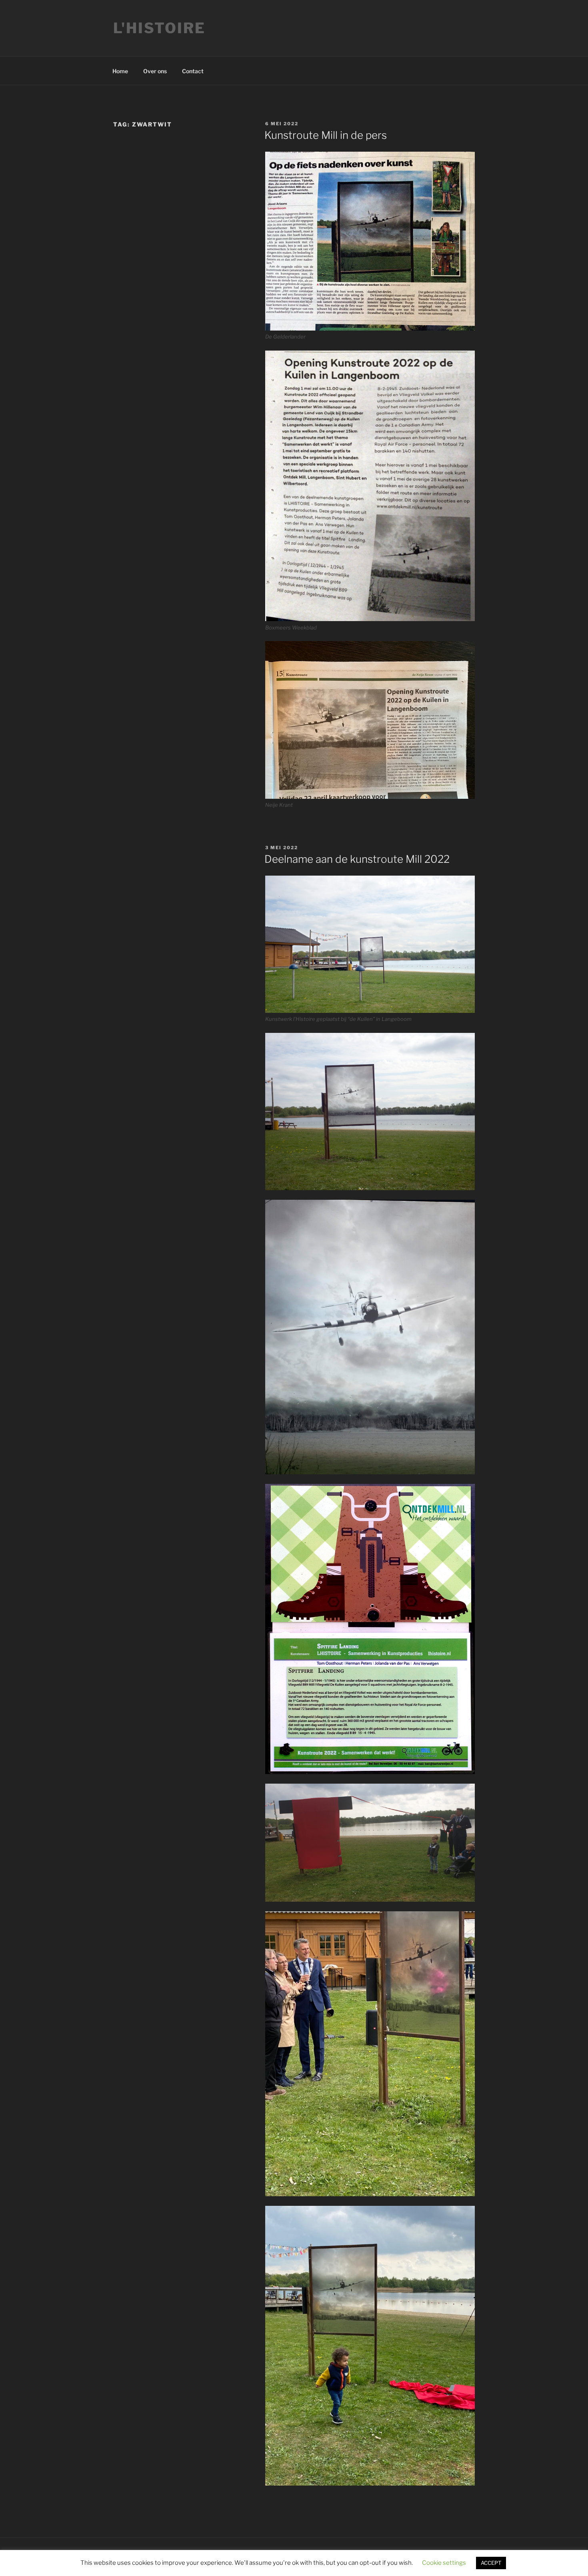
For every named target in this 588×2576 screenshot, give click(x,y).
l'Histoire (159, 28)
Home (120, 71)
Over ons (155, 71)
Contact (193, 71)
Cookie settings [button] (444, 2563)
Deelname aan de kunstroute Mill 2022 (357, 859)
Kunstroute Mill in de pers (326, 135)
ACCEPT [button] (491, 2563)
